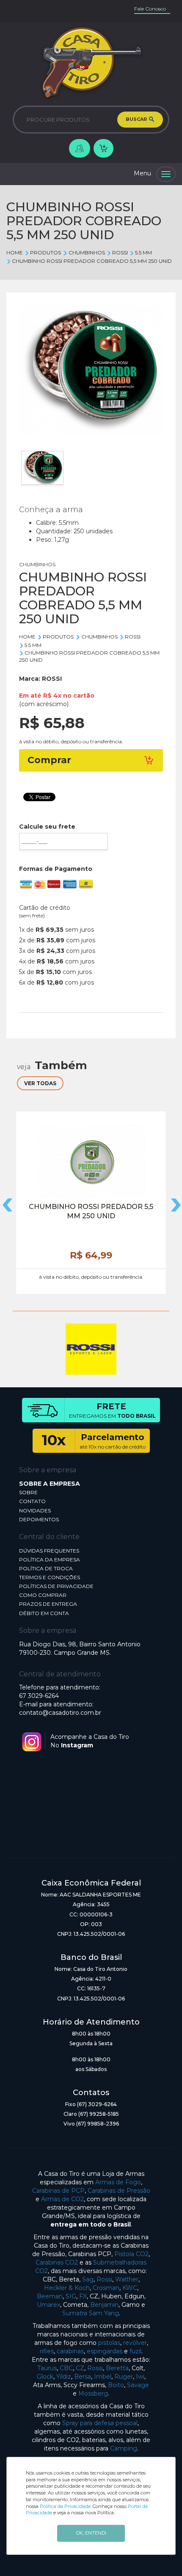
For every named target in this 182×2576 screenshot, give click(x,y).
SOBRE (28, 1492)
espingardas (105, 2351)
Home (15, 252)
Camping (124, 2448)
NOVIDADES (35, 1510)
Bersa (83, 2377)
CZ (80, 2368)
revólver (135, 2343)
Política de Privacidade (65, 2506)
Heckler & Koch (67, 2288)
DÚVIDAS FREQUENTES (49, 1551)
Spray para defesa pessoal (100, 2423)
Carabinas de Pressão (119, 2191)
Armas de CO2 (62, 2199)
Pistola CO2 (131, 2254)
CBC (66, 2368)
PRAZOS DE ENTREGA (48, 1604)
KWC (130, 2288)
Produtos (45, 252)
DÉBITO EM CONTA (44, 1613)
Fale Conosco (150, 9)
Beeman (50, 2296)
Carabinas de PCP (58, 2191)
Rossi (104, 2279)
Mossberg (93, 2393)
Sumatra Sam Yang (91, 2313)
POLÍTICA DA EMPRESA (50, 1560)
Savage (138, 2385)
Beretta (117, 2368)
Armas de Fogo (118, 2182)
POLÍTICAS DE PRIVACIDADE (56, 1586)
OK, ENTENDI (91, 2533)
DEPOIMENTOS (39, 1519)
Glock (45, 2377)
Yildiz (64, 2377)
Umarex (48, 2305)
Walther (127, 2279)
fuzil (135, 2351)
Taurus (47, 2368)
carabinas (70, 2351)
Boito (116, 2385)
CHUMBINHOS (87, 252)
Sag (88, 2279)
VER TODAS (40, 1083)
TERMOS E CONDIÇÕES (50, 1577)
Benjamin (104, 2305)
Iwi (140, 2377)
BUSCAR (137, 119)
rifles (47, 2351)
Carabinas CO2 (57, 2262)
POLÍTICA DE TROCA (46, 1568)
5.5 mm (143, 252)
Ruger (124, 2377)
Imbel (103, 2377)
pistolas (109, 2343)
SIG (71, 2296)
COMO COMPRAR (43, 1595)
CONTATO (32, 1501)
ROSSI (120, 252)
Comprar (49, 760)
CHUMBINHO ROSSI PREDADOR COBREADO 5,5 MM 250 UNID (92, 261)
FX (83, 2296)
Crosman (106, 2288)
